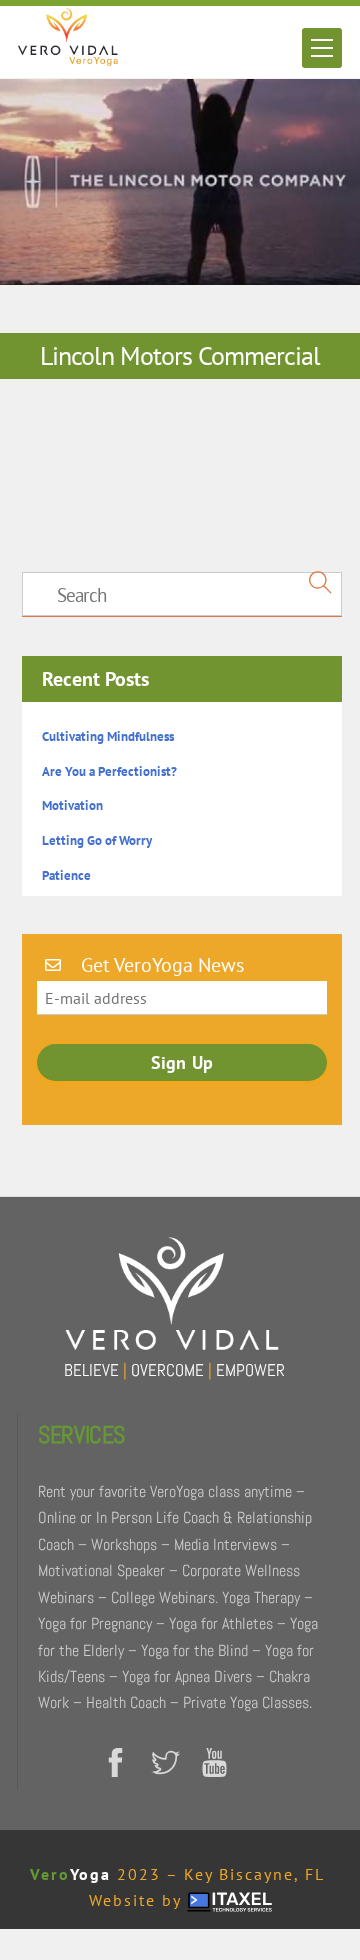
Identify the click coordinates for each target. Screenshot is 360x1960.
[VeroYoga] (68, 57)
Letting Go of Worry (97, 840)
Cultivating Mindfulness (108, 736)
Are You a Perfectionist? (109, 771)
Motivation (72, 805)
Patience (66, 875)
